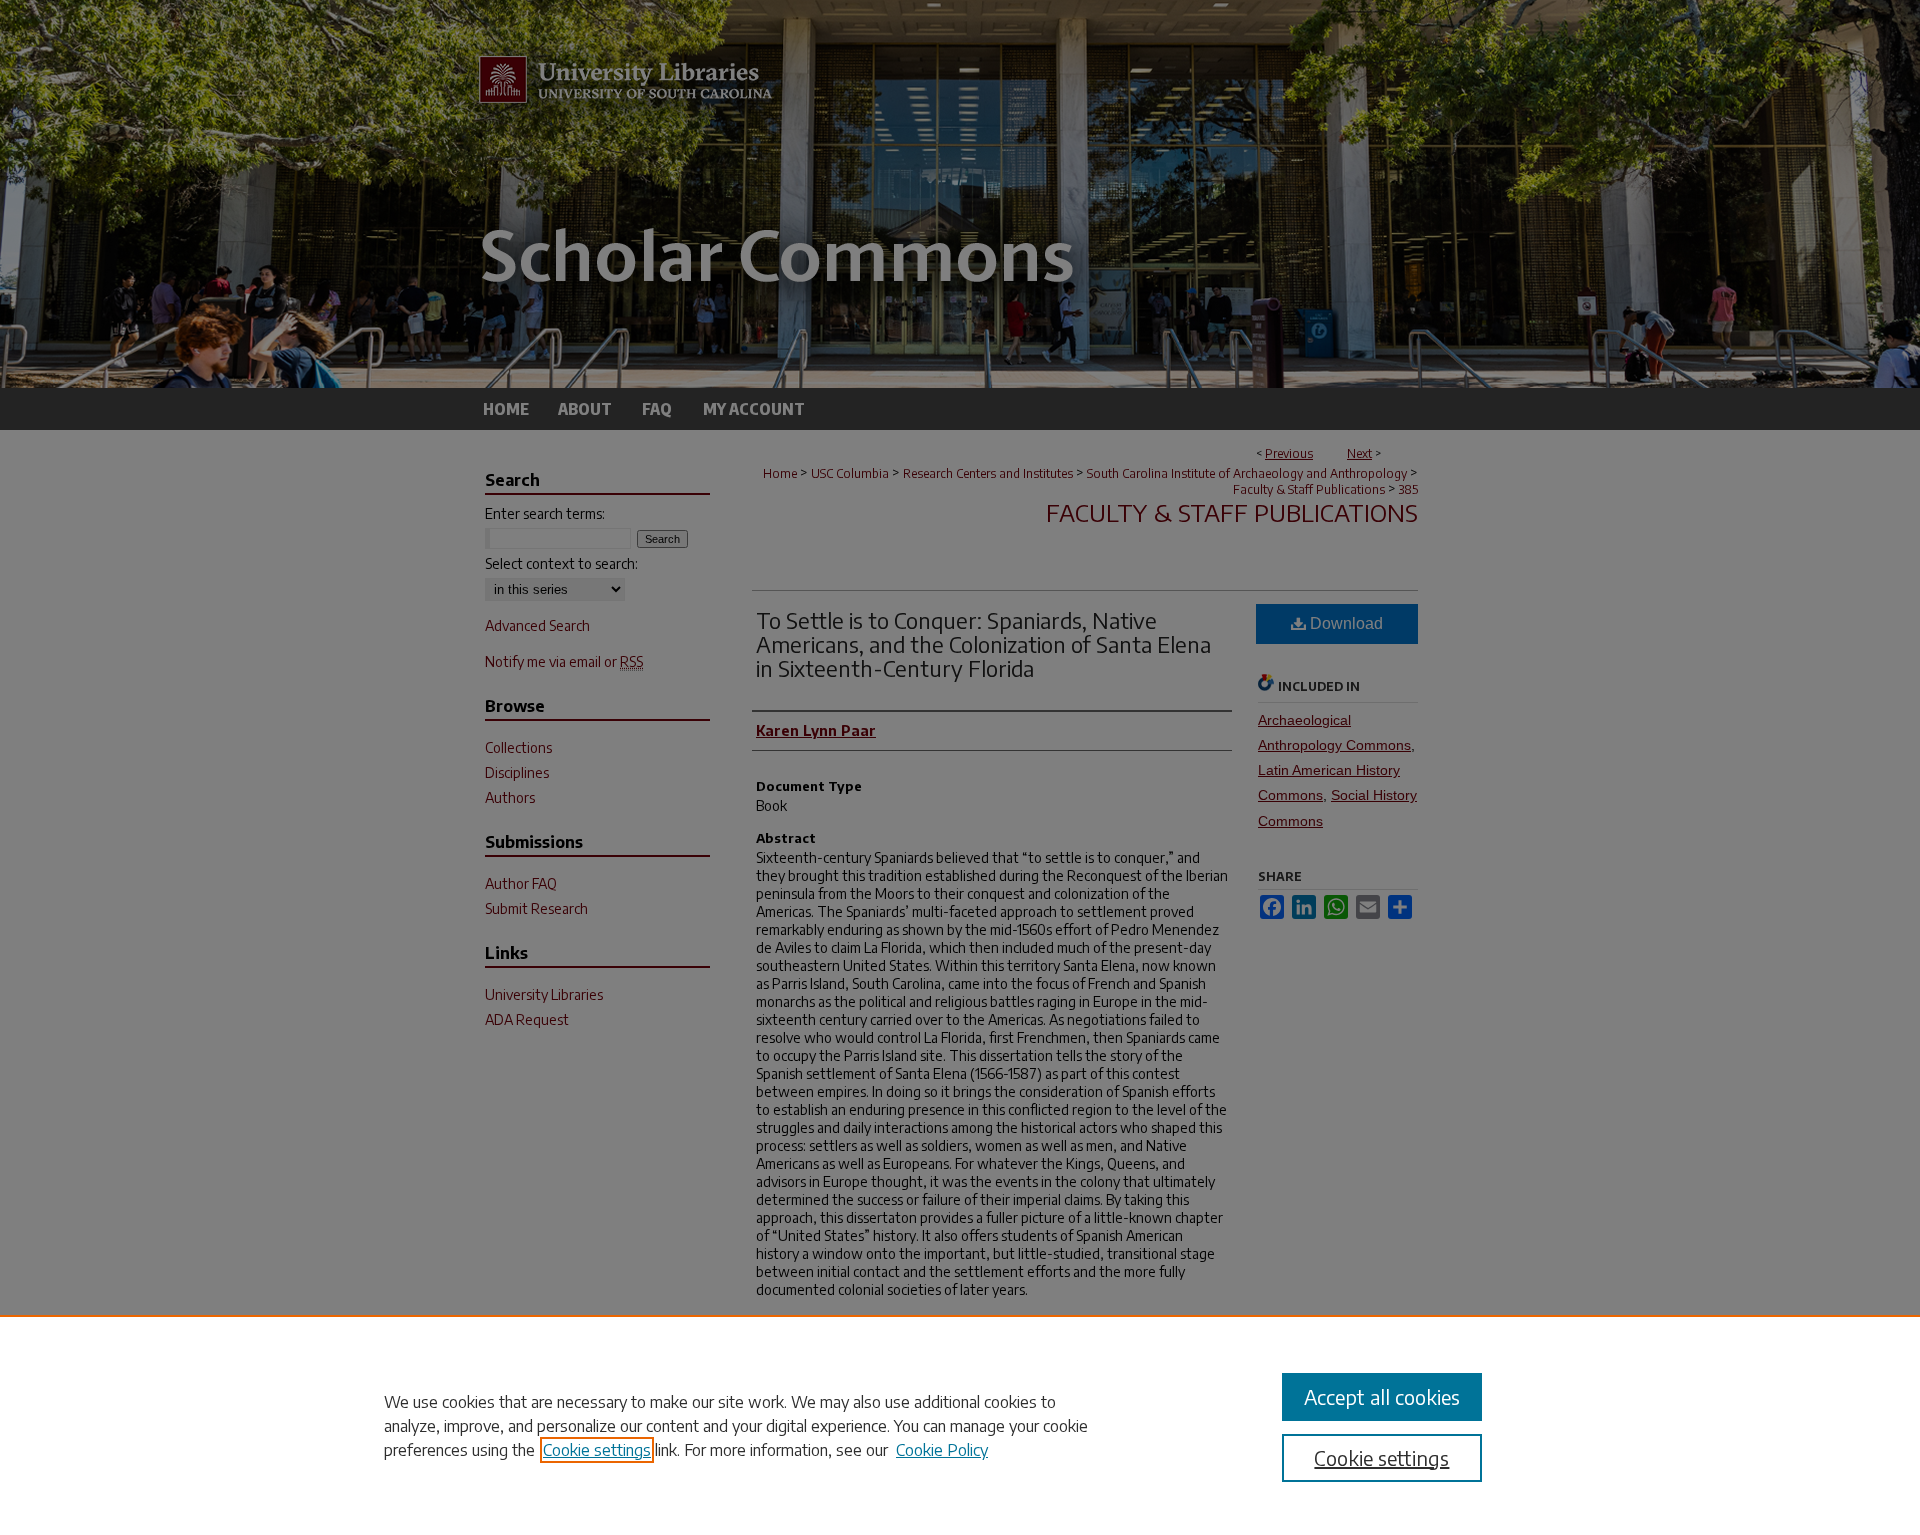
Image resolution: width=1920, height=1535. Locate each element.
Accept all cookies (1382, 1396)
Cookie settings (597, 1450)
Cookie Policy (942, 1450)
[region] (960, 1425)
